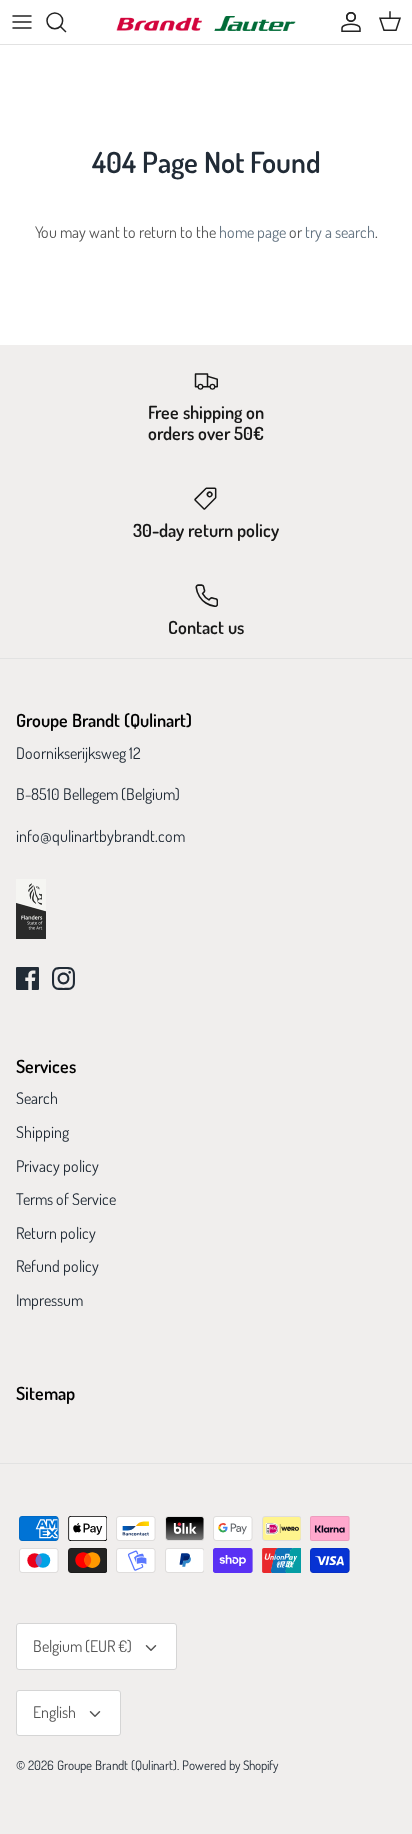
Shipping (42, 1132)
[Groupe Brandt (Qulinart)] (206, 22)
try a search (340, 232)
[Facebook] (27, 978)
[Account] (346, 22)
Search (37, 1098)
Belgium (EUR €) (82, 1646)
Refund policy (57, 1266)
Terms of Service (66, 1199)
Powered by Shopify (230, 1765)
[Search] (66, 22)
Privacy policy (57, 1166)
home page (252, 232)
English (54, 1712)
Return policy (56, 1233)
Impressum (49, 1300)
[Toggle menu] (22, 22)
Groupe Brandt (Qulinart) (117, 1765)
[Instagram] (63, 978)
